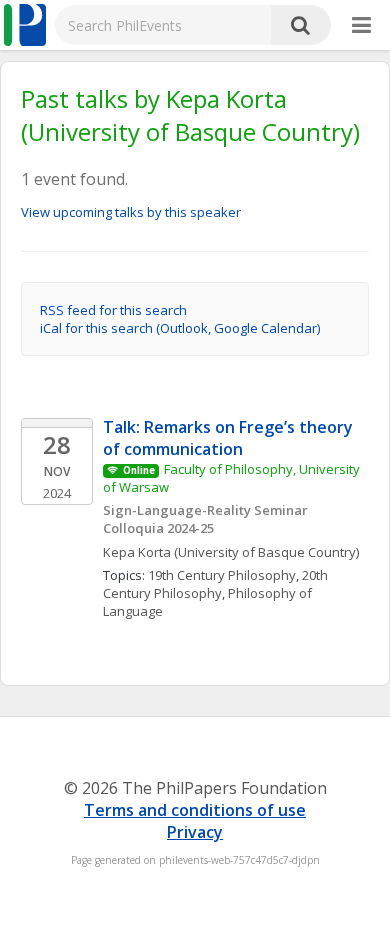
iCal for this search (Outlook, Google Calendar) (180, 328)
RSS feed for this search (113, 310)
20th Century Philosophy (217, 584)
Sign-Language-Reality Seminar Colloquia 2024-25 (207, 519)
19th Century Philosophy (222, 575)
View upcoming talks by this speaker (131, 212)
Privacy (195, 832)
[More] (361, 26)
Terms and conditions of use (195, 810)
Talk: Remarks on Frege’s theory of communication (230, 438)
